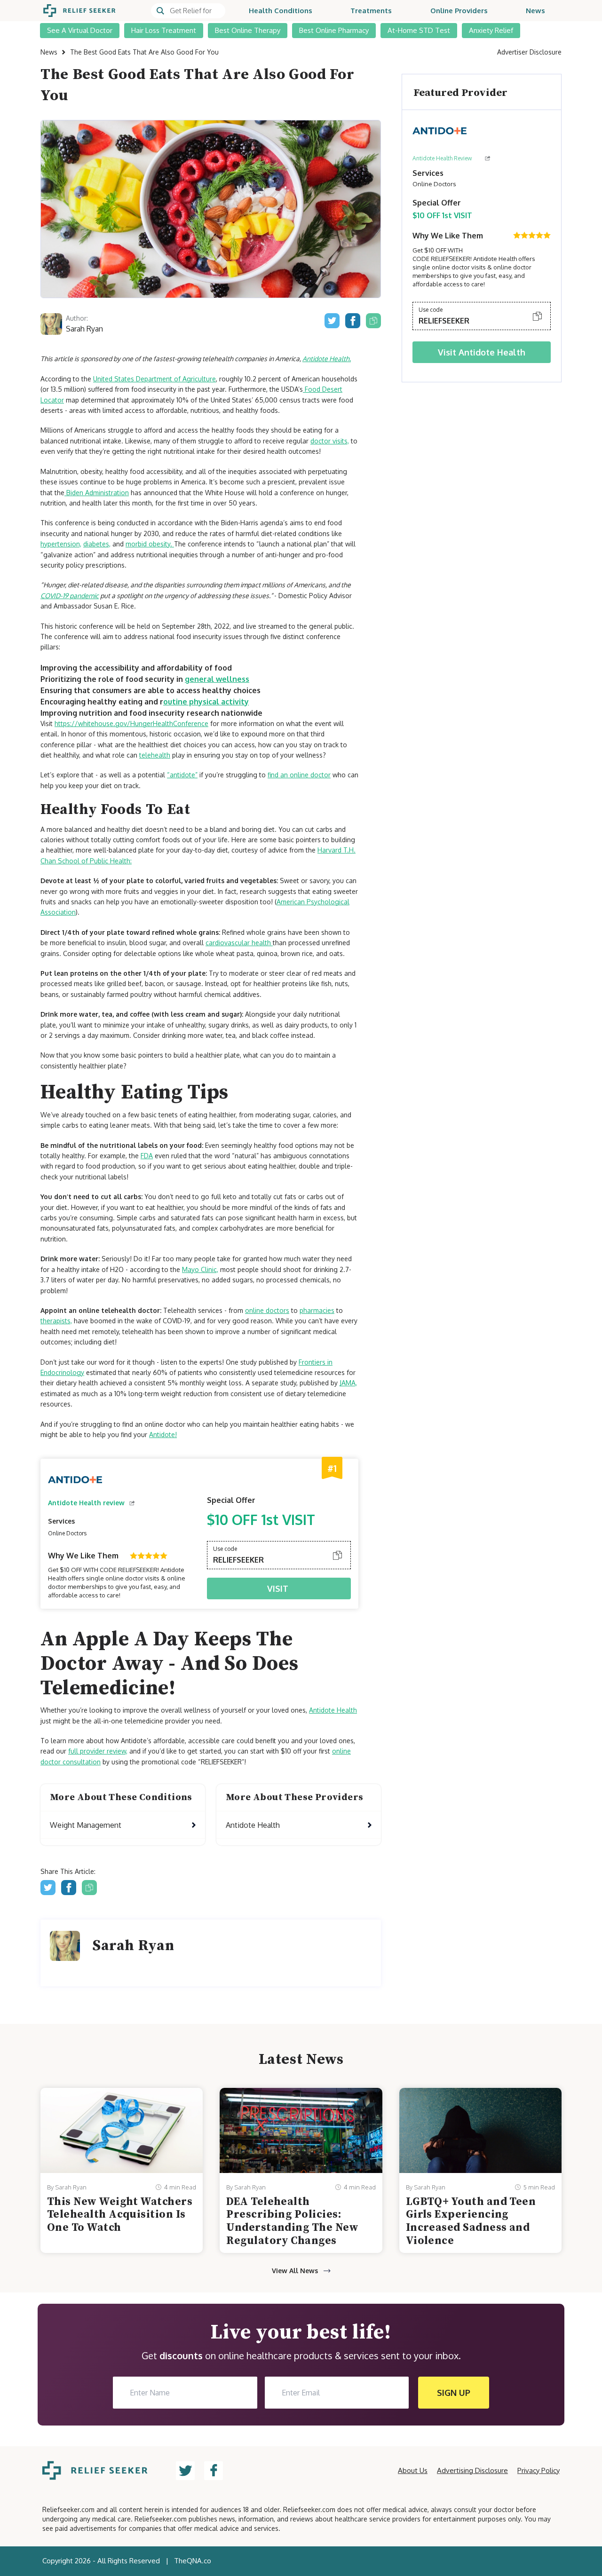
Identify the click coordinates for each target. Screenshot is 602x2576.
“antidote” (182, 775)
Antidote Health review (86, 1503)
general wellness (217, 679)
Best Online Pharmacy (334, 30)
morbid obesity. (150, 544)
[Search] (188, 11)
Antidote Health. (327, 359)
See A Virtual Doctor (80, 30)
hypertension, (61, 544)
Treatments (371, 11)
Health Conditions (281, 11)
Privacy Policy (539, 2470)
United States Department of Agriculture (154, 379)
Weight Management (86, 1825)
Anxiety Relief (491, 30)
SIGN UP (454, 2393)
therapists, (56, 1321)
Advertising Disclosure (472, 2470)
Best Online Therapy (248, 30)
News (535, 11)
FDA (147, 1156)
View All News (295, 2271)
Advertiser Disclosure (529, 52)
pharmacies (317, 1310)
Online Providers (459, 11)
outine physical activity (206, 702)
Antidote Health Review (442, 158)
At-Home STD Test (419, 30)
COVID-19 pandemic (70, 596)
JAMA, (348, 1383)
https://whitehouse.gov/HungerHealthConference (131, 723)
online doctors (267, 1310)
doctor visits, (330, 441)
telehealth (155, 755)
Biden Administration (97, 493)
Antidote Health (333, 1710)
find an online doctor (299, 775)
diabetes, (97, 544)
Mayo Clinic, (200, 1269)
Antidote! (163, 1434)
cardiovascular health (239, 943)
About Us (413, 2470)
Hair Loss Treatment (164, 30)
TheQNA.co (193, 2561)
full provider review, (98, 1751)
